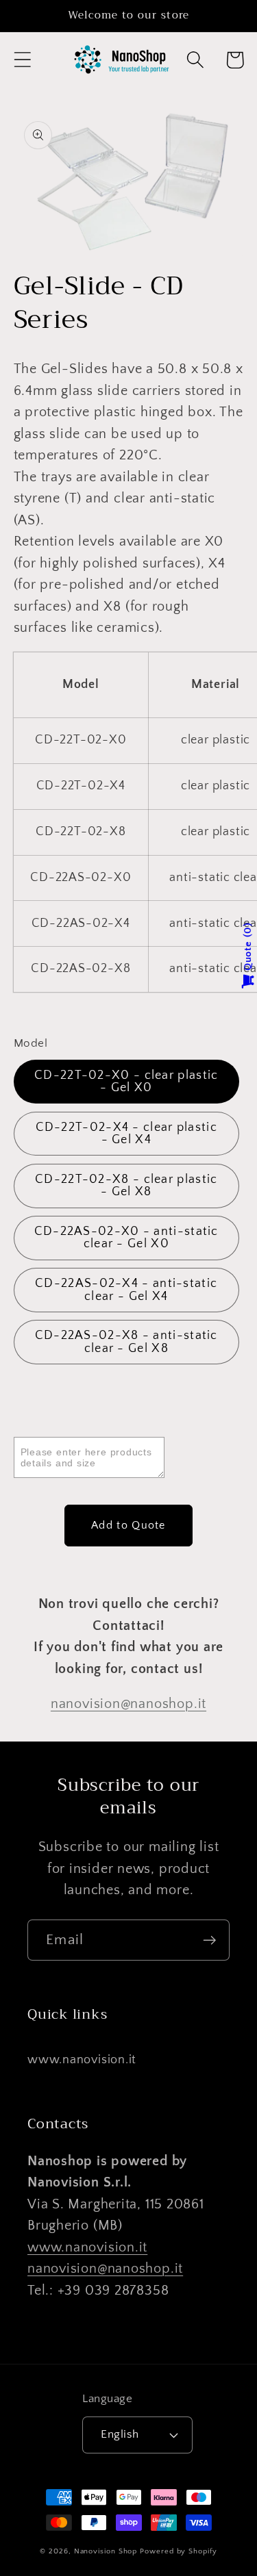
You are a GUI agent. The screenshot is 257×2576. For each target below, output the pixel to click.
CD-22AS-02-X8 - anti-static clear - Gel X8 (126, 1342)
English (120, 2434)
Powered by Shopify (178, 2551)
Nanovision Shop (106, 2551)
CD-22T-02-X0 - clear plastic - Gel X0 (126, 1082)
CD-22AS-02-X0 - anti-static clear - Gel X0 (126, 1238)
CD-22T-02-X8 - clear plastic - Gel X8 (126, 1186)
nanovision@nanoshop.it (128, 1704)
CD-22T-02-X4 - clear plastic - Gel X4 (126, 1134)
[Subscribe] (209, 1940)
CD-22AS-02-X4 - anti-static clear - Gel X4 (126, 1290)
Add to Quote (128, 1525)
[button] (22, 60)
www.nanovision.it (82, 2060)
